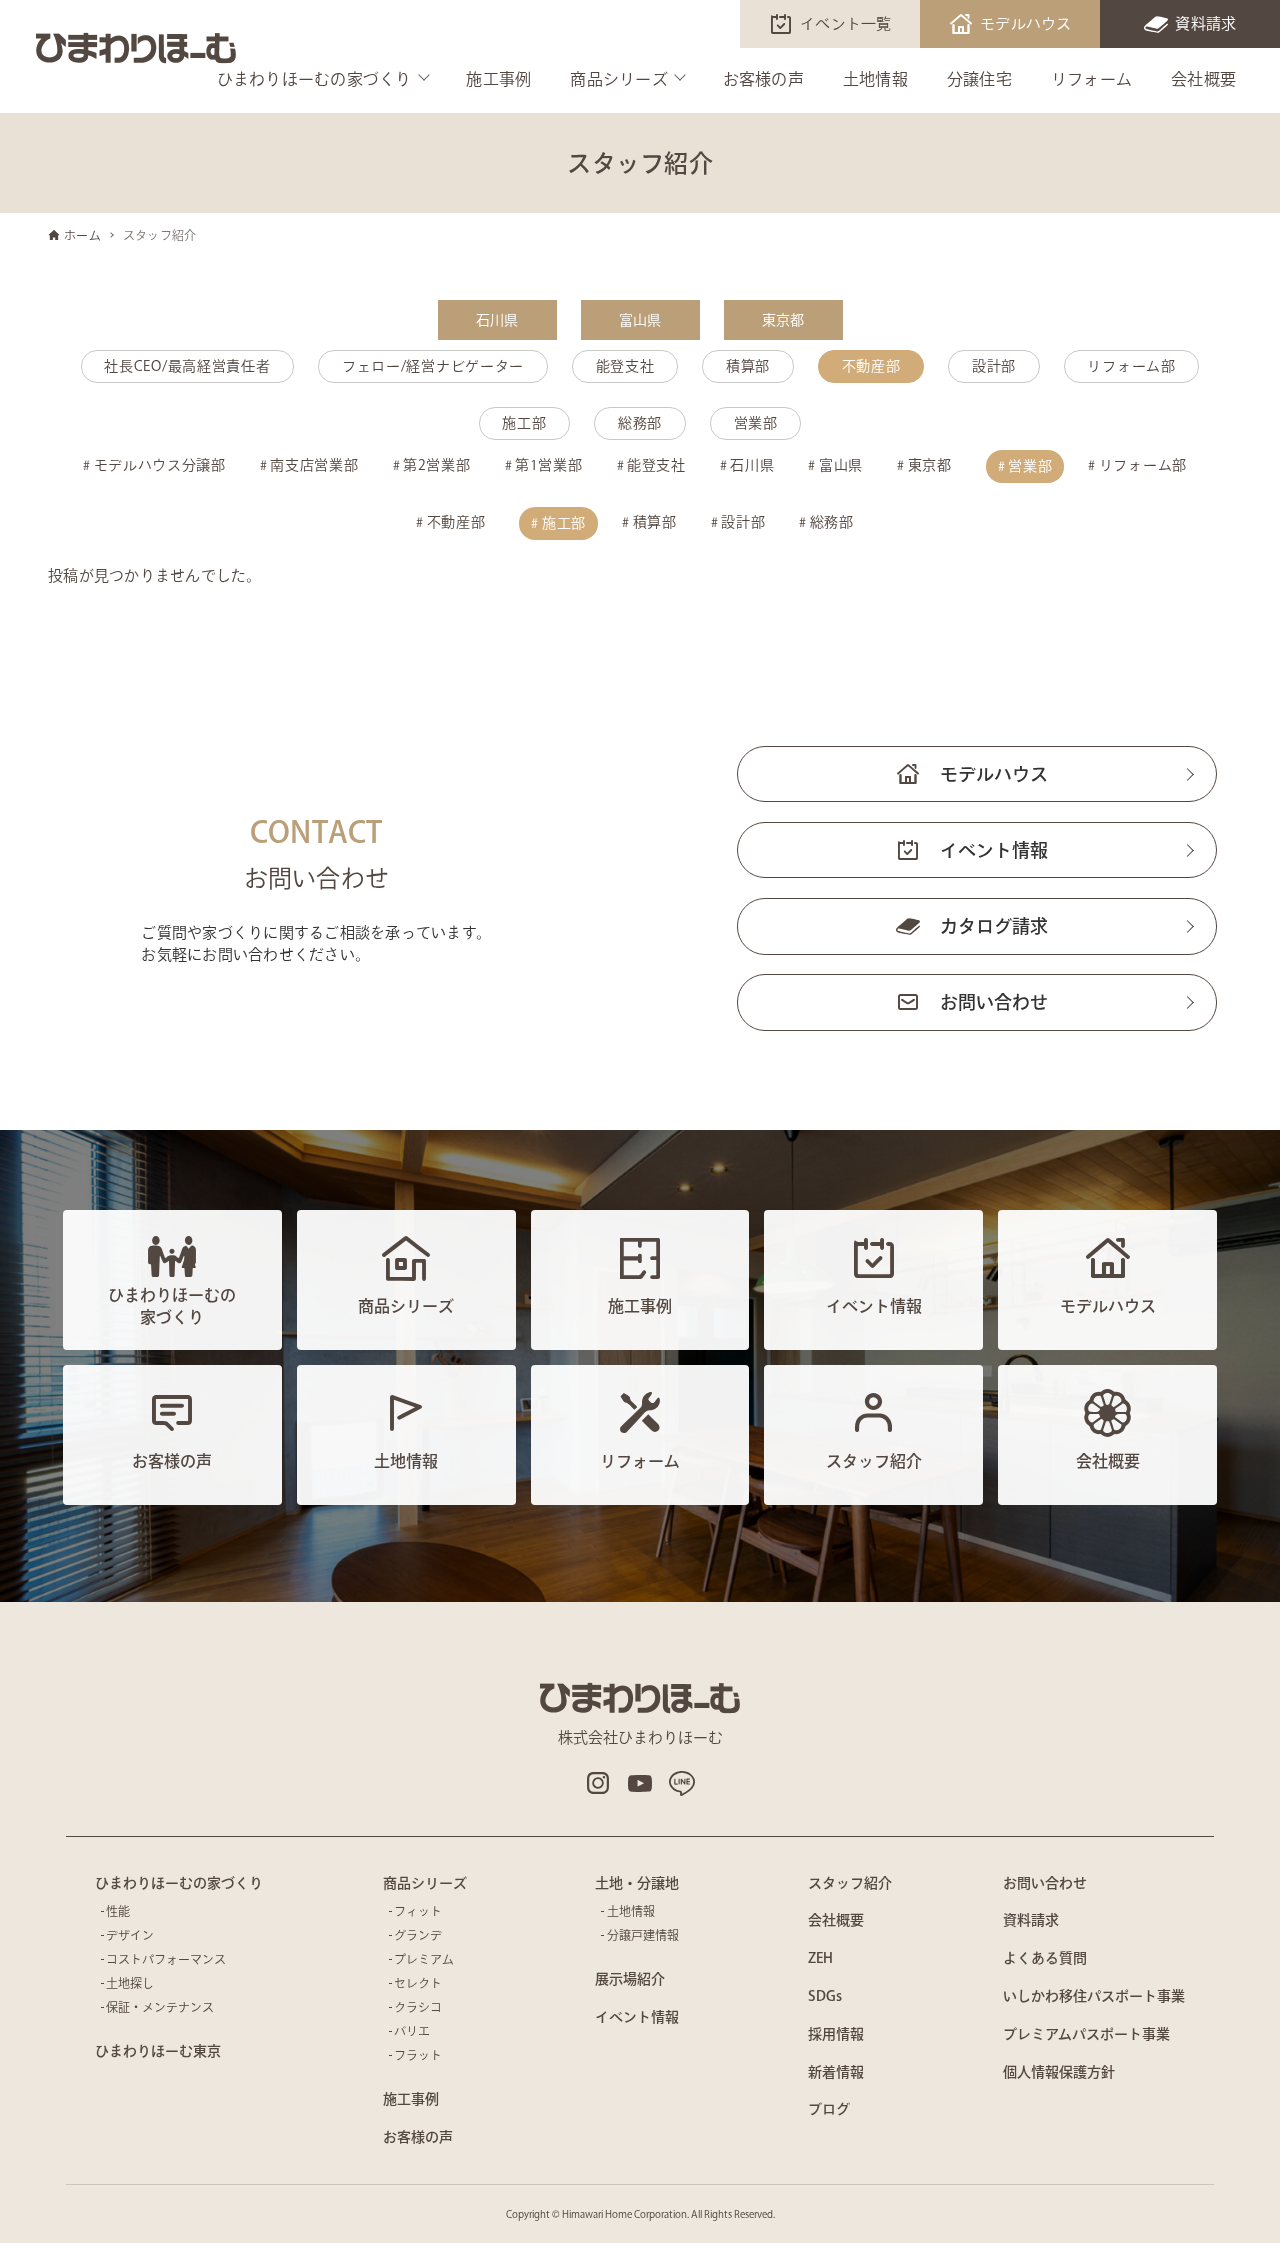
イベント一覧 (846, 23)
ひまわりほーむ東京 (158, 2051)
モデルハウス (1026, 23)
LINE (682, 1783)
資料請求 (1205, 23)
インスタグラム (598, 1783)
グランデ (418, 1935)
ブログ (829, 2109)
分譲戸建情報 (643, 1935)
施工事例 (498, 79)
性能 (118, 1911)
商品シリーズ (619, 79)
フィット (418, 1911)
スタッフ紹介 (850, 1883)
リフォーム (1091, 79)
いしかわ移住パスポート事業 (1094, 1996)
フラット (418, 2055)
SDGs (825, 1996)
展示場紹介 (630, 1979)
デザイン (130, 1935)
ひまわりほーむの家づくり (314, 79)
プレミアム (424, 1959)
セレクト (418, 1983)
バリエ (412, 2031)
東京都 (783, 320)
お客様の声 (763, 79)
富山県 (640, 320)
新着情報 (836, 2072)
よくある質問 (1045, 1958)
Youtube (640, 1783)
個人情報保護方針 (1059, 2072)
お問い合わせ (994, 1002)
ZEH (820, 1958)
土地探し (130, 1983)
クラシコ (418, 2007)
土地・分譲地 (637, 1883)
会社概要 (1203, 79)
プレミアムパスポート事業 (1086, 2034)
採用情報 (836, 2034)
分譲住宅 (979, 79)
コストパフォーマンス (166, 1959)
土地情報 (875, 79)
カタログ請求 (994, 926)
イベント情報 (994, 850)
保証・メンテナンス (160, 2007)
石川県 (497, 320)
